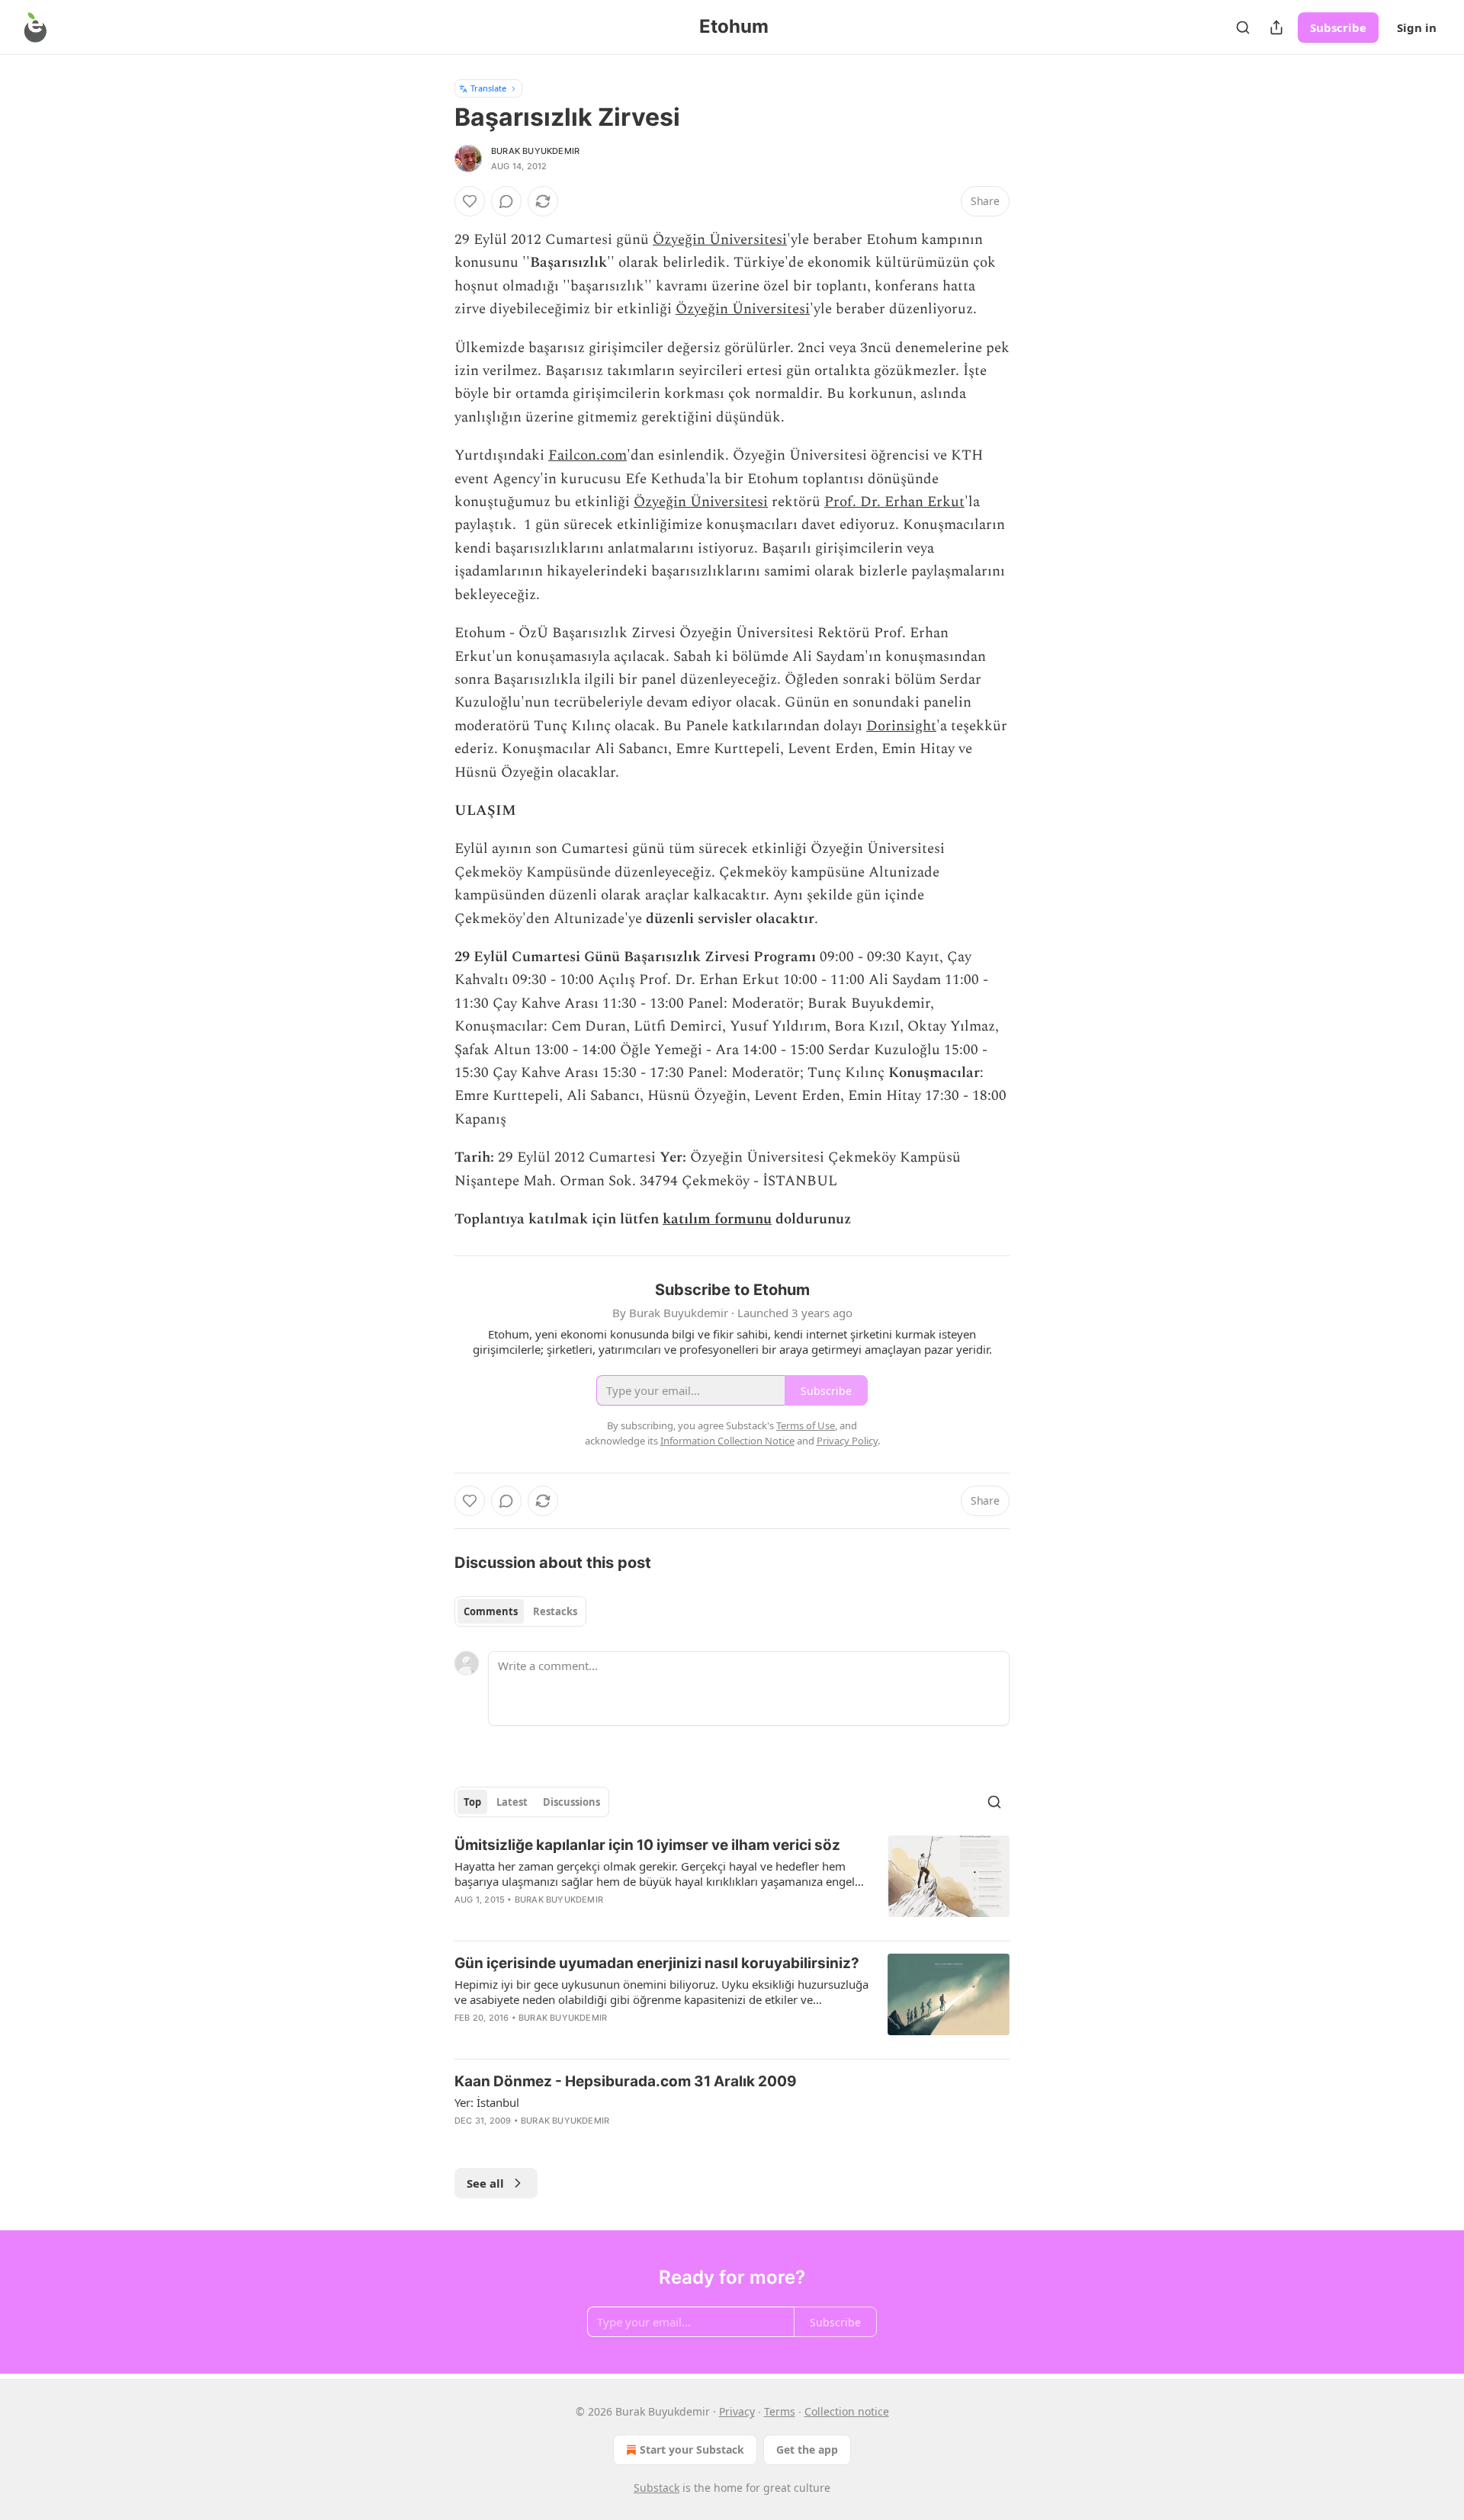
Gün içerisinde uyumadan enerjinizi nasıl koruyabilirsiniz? (657, 1963)
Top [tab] (472, 1802)
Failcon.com (588, 455)
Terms (780, 2411)
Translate (488, 88)
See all (485, 2183)
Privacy (737, 2411)
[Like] (470, 201)
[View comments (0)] (506, 201)
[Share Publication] (1276, 27)
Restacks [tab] (555, 1611)
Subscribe (1338, 27)
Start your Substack (692, 2449)
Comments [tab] (491, 1611)
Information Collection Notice (727, 1441)
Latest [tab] (512, 1802)
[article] (732, 1882)
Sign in (1417, 27)
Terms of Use (806, 1425)
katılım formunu (717, 1219)
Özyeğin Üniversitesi (720, 240)
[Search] (1243, 27)
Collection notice (847, 2411)
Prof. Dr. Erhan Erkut (894, 502)
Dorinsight (901, 726)
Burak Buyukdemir (535, 151)
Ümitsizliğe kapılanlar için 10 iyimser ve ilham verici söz (647, 1845)
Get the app (807, 2449)
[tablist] (520, 1611)
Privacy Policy (847, 1441)
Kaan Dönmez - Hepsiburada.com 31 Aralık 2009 (626, 2081)
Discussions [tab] (571, 1802)
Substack (657, 2488)
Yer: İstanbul (487, 2102)
